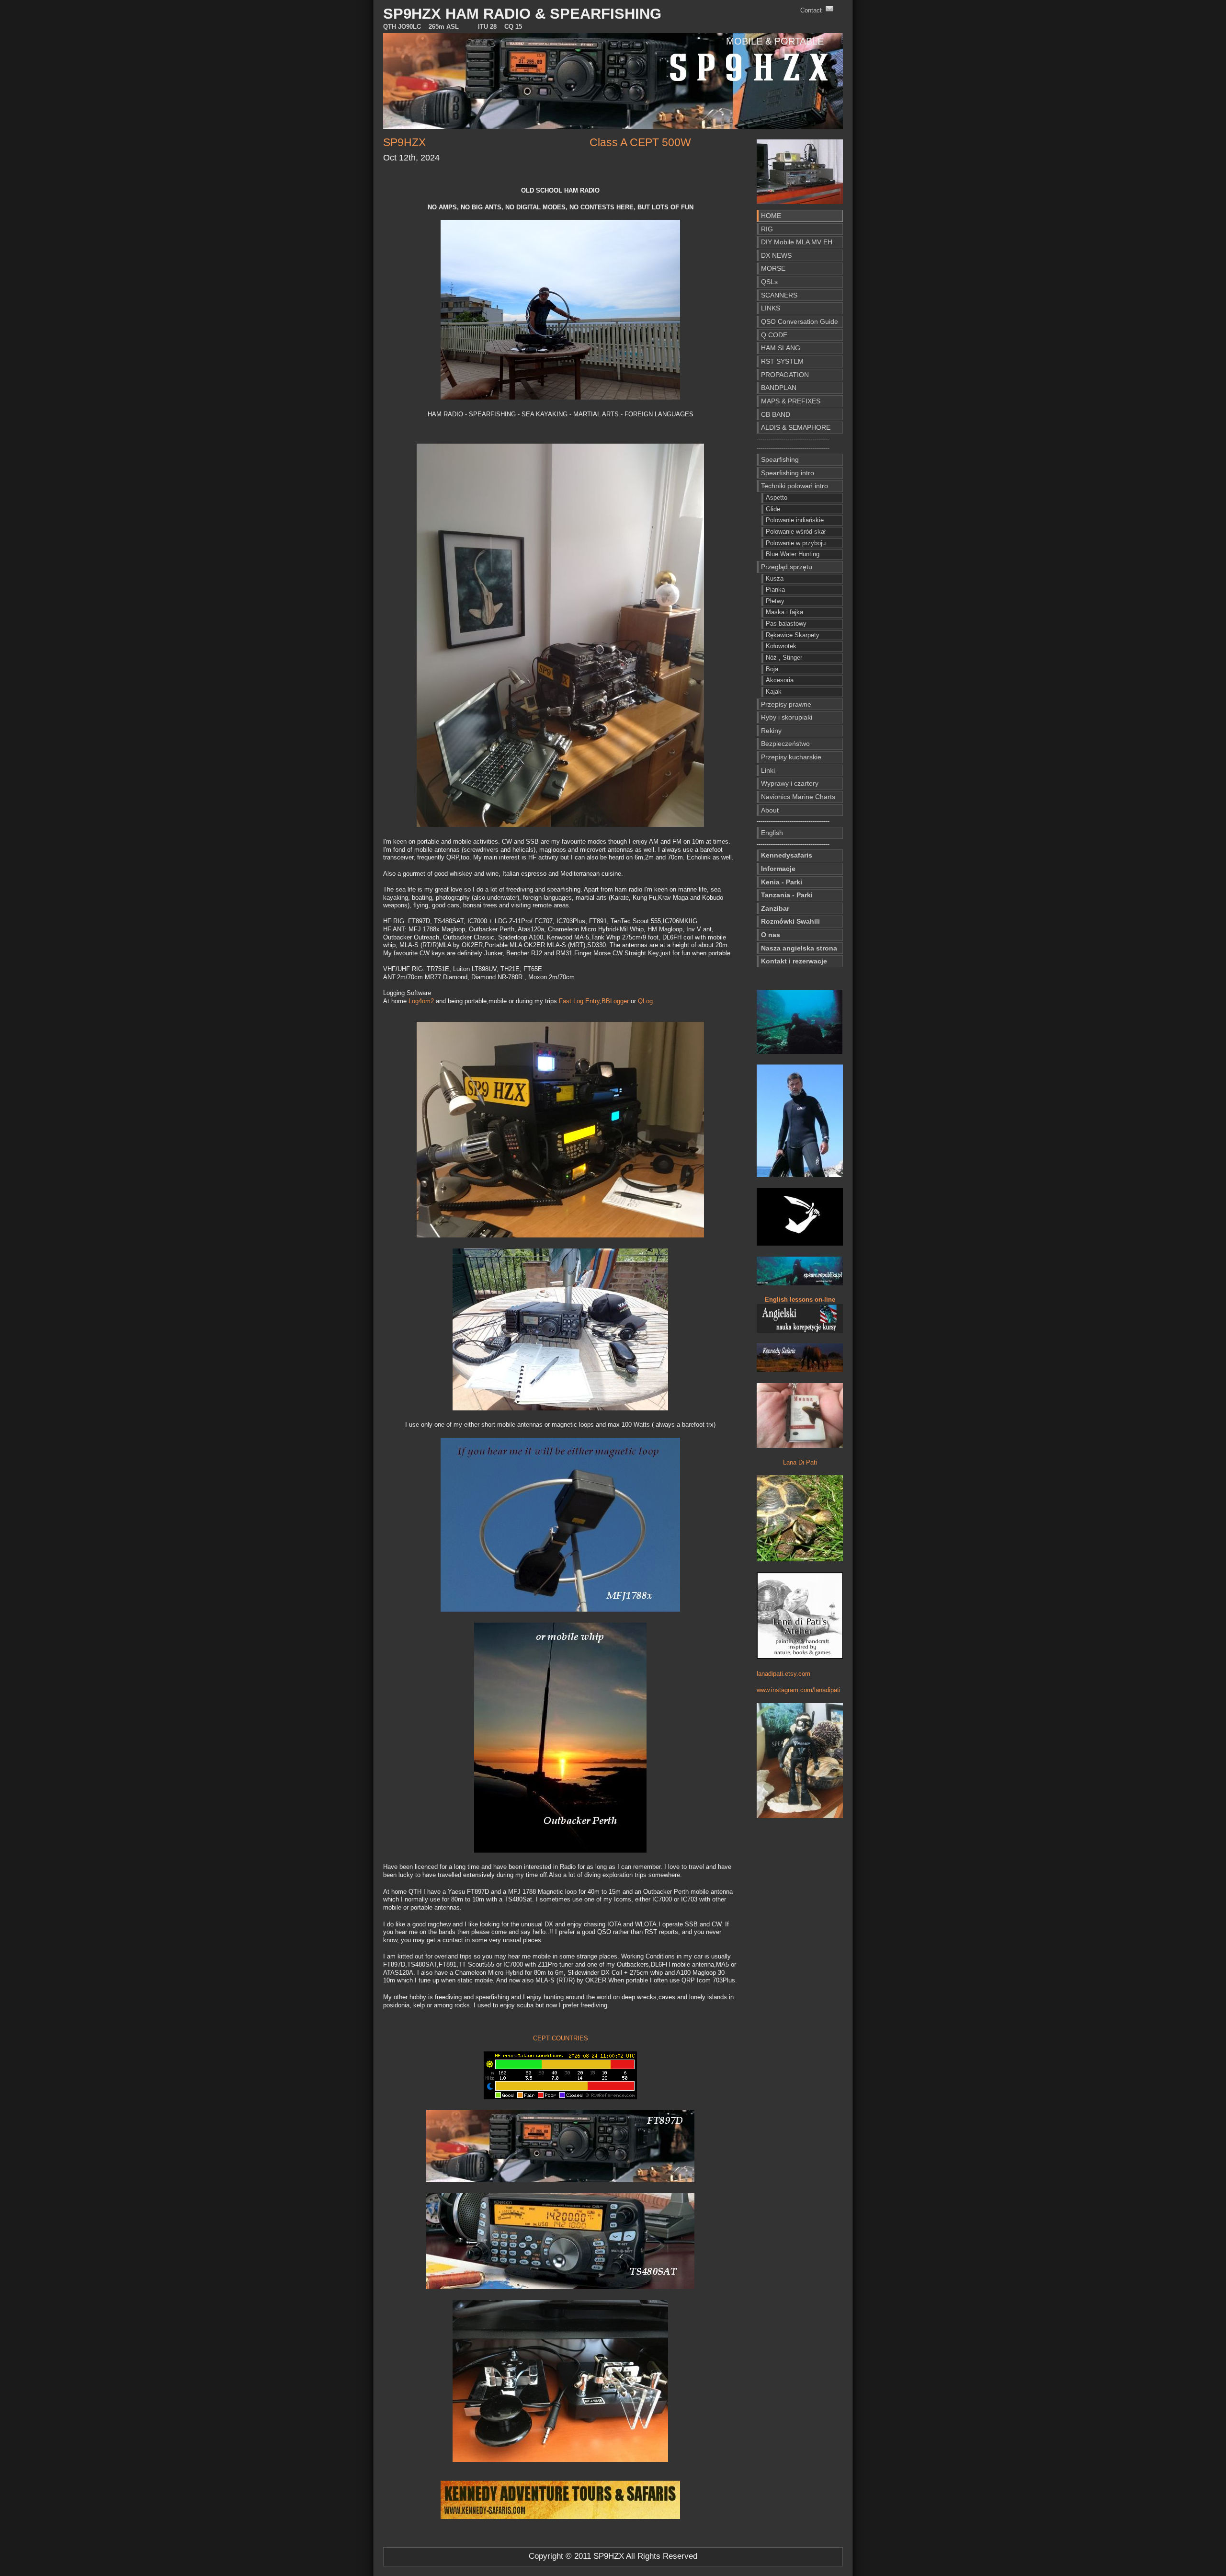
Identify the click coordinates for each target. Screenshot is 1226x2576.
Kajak (774, 692)
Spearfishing (780, 459)
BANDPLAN (779, 388)
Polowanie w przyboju (796, 543)
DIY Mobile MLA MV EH (797, 242)
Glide (773, 509)
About (770, 810)
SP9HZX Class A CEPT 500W (537, 142)
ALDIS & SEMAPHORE (796, 427)
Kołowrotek (781, 646)
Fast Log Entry (579, 1001)
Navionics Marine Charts (798, 797)
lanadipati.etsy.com (783, 1674)
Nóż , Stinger (784, 658)
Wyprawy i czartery (790, 783)
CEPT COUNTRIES (561, 2038)
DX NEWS (776, 255)
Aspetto (777, 498)
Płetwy (775, 601)
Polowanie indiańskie (795, 520)
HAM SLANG (781, 348)
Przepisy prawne (786, 704)
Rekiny (771, 731)
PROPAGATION (785, 375)
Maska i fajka (784, 612)
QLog (645, 1001)
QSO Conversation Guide (800, 321)
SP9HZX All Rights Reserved (645, 2556)
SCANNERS (779, 295)
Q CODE (774, 335)
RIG (767, 229)
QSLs (769, 282)
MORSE (773, 268)
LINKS (771, 308)
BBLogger (615, 1001)
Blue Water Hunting (793, 554)
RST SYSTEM (782, 361)
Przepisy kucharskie (791, 757)
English (772, 833)
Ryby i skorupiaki (787, 717)
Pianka (775, 590)
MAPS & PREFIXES (791, 401)
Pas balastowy (786, 624)
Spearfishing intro (788, 473)
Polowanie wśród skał (796, 532)
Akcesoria (780, 680)
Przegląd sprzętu (787, 567)
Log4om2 (421, 1001)
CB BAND (776, 414)
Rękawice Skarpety (793, 635)
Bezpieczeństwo (785, 744)
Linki (768, 770)
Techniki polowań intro (795, 486)
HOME (771, 216)
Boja (772, 669)
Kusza (775, 578)
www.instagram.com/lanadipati (799, 1690)
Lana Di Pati (800, 1462)
